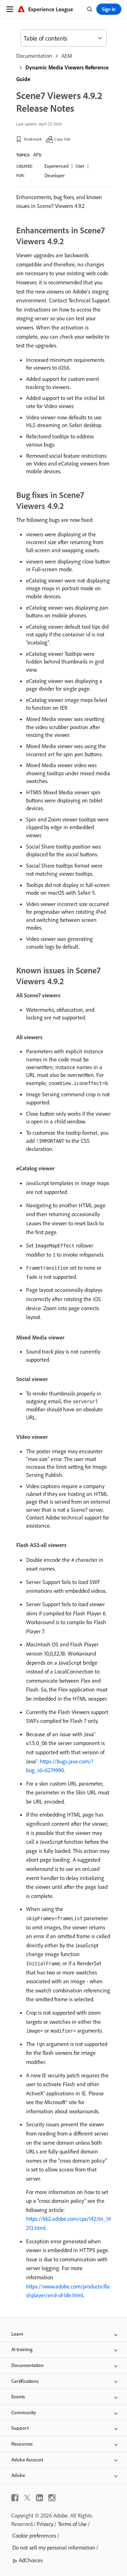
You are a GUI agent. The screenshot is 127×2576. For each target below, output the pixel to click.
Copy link (62, 139)
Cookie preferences (34, 2535)
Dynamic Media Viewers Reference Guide (62, 73)
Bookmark (33, 139)
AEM (67, 56)
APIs (37, 155)
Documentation (34, 56)
